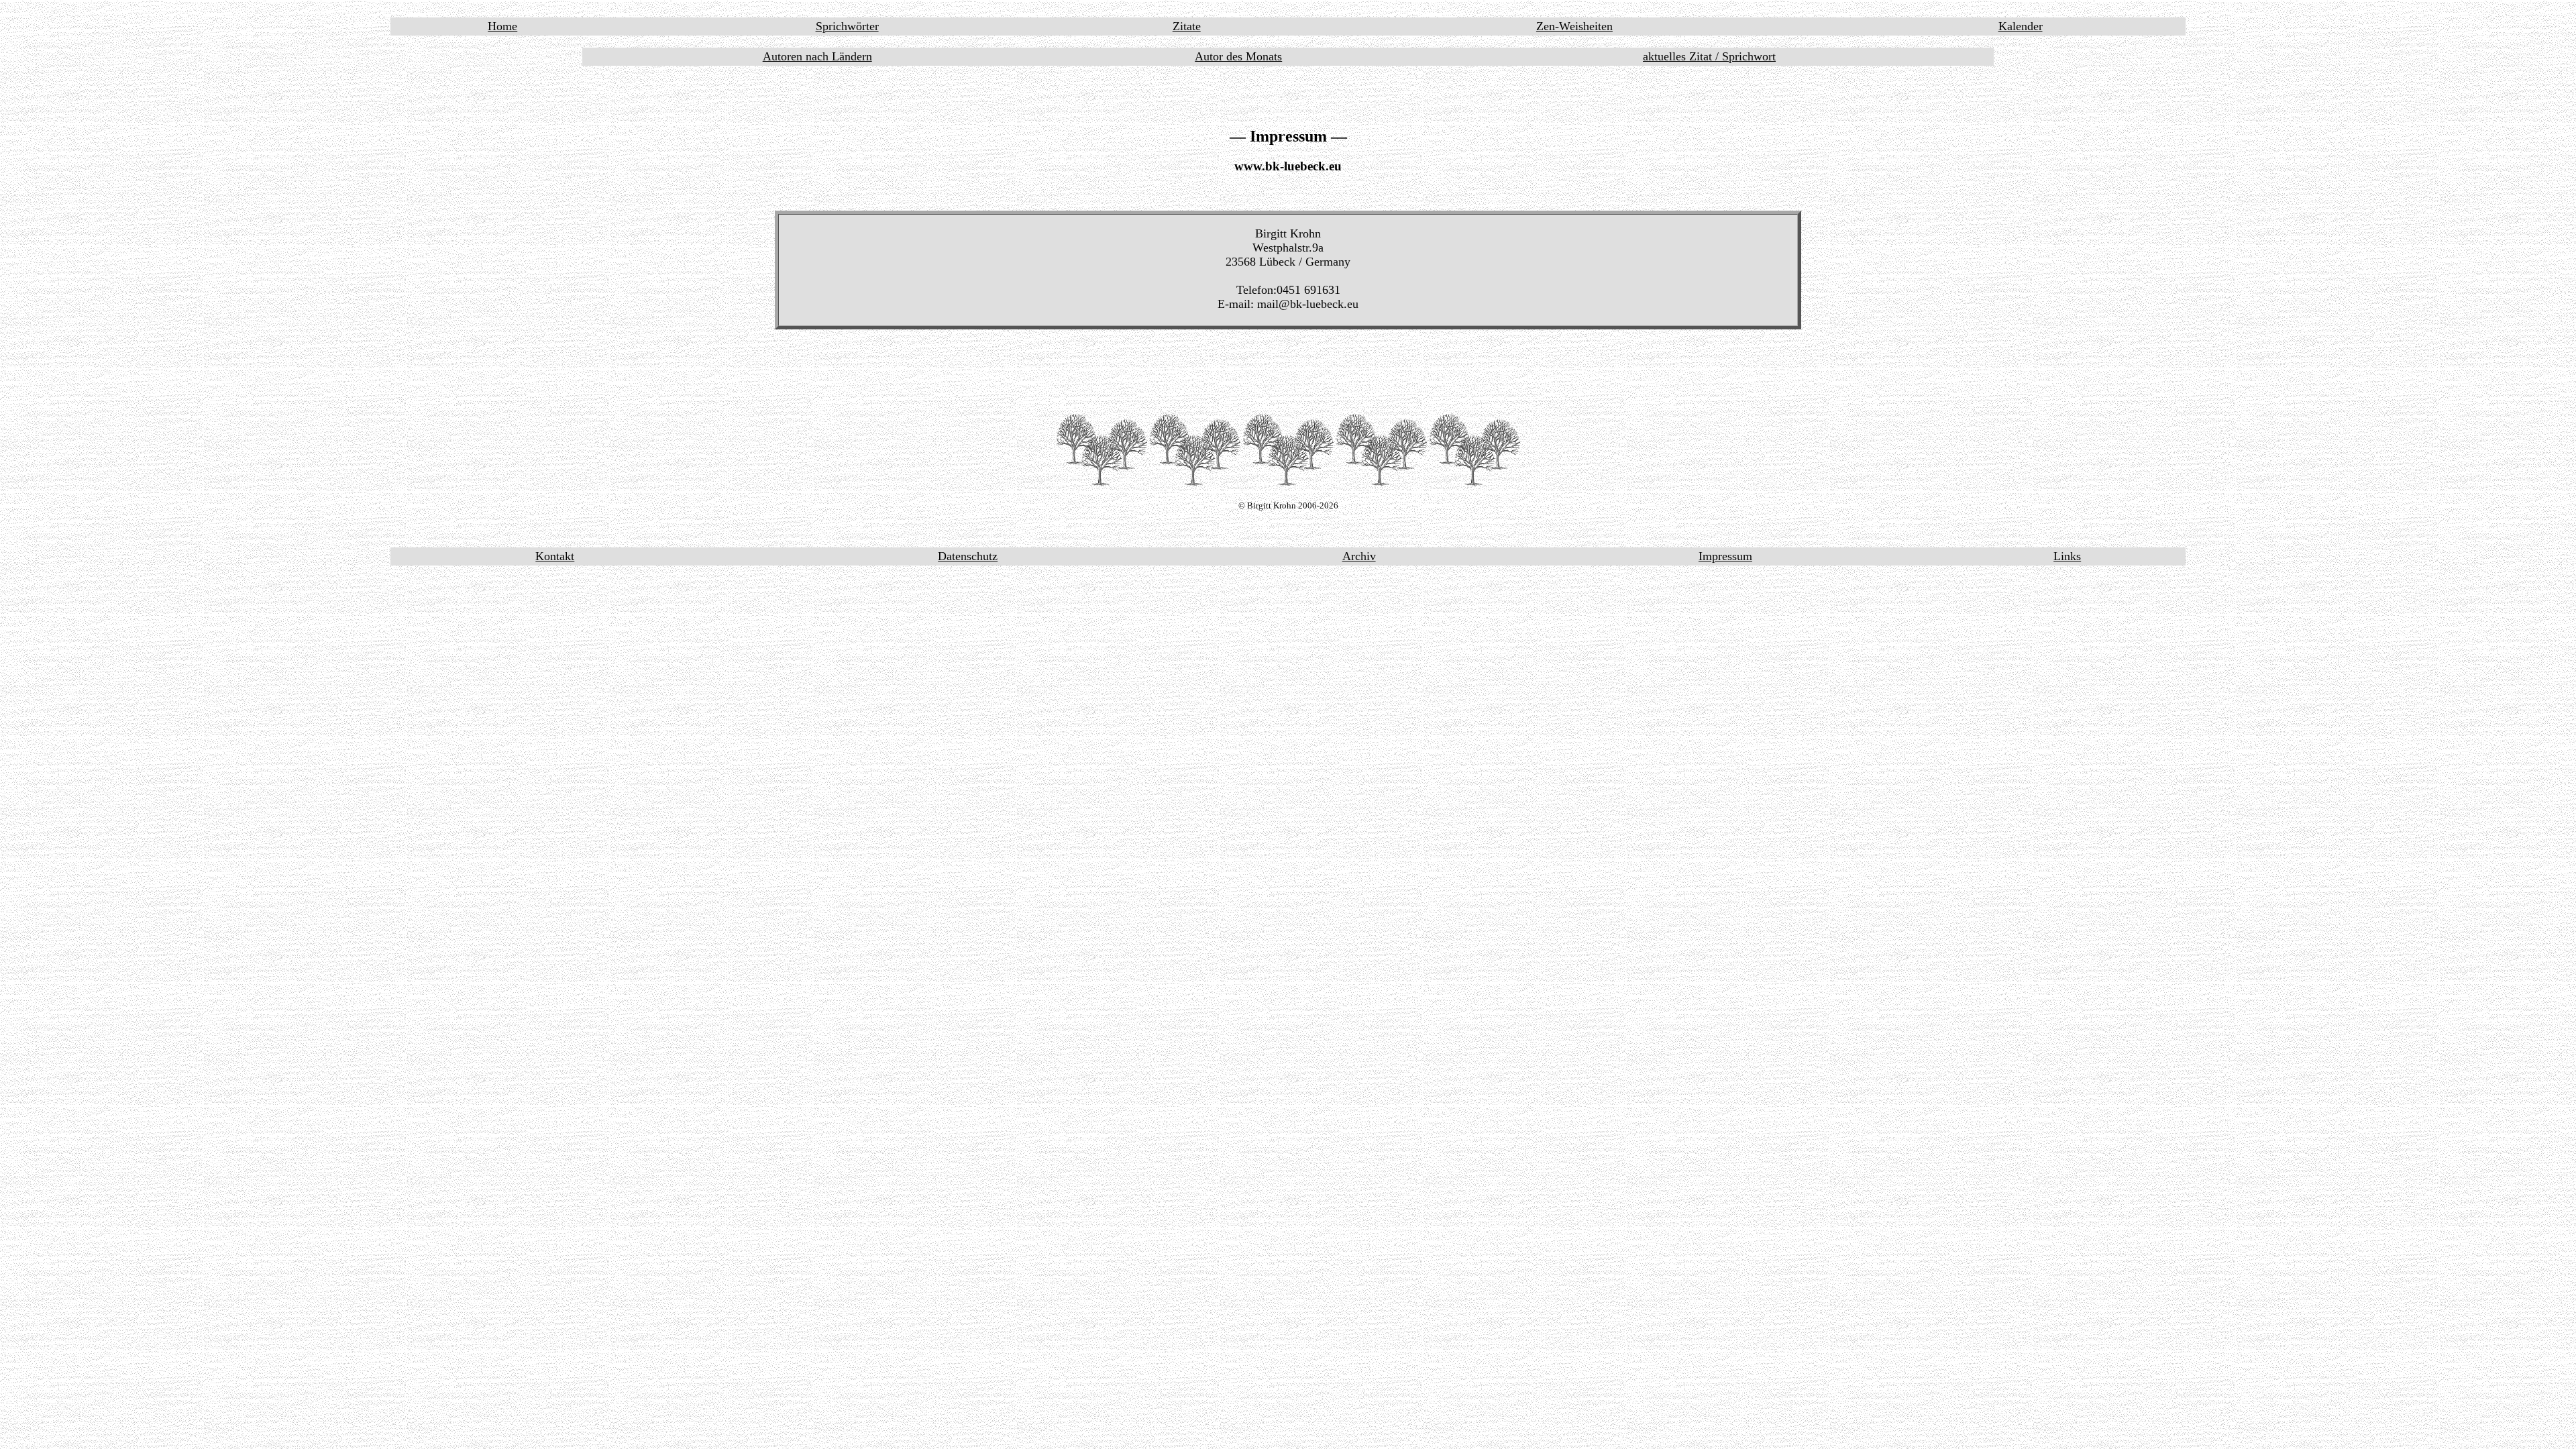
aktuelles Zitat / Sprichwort (1709, 56)
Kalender (2021, 26)
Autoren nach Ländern (817, 56)
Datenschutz (968, 556)
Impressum (1725, 556)
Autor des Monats (1238, 56)
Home (502, 26)
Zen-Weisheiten (1574, 26)
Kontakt (555, 556)
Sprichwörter (847, 26)
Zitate (1187, 26)
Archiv (1359, 556)
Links (2067, 556)
